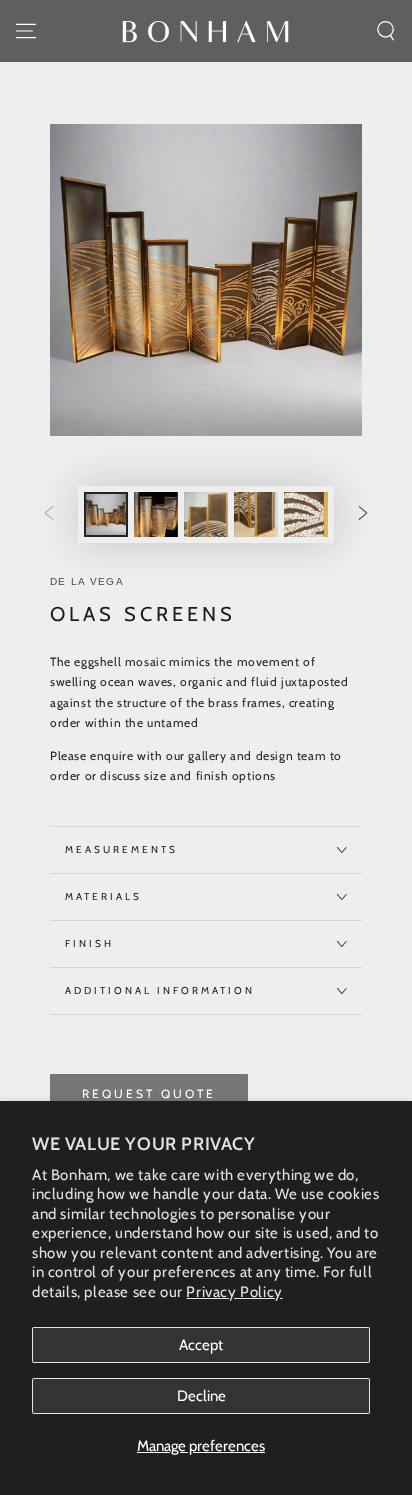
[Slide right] (363, 515)
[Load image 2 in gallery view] (156, 514)
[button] (386, 31)
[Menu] (26, 31)
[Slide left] (49, 515)
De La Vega (87, 581)
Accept (201, 1345)
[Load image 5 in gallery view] (306, 514)
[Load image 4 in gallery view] (256, 514)
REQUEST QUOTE (149, 1093)
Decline (201, 1396)
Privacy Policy (234, 1292)
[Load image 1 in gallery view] (106, 514)
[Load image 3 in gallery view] (206, 514)
